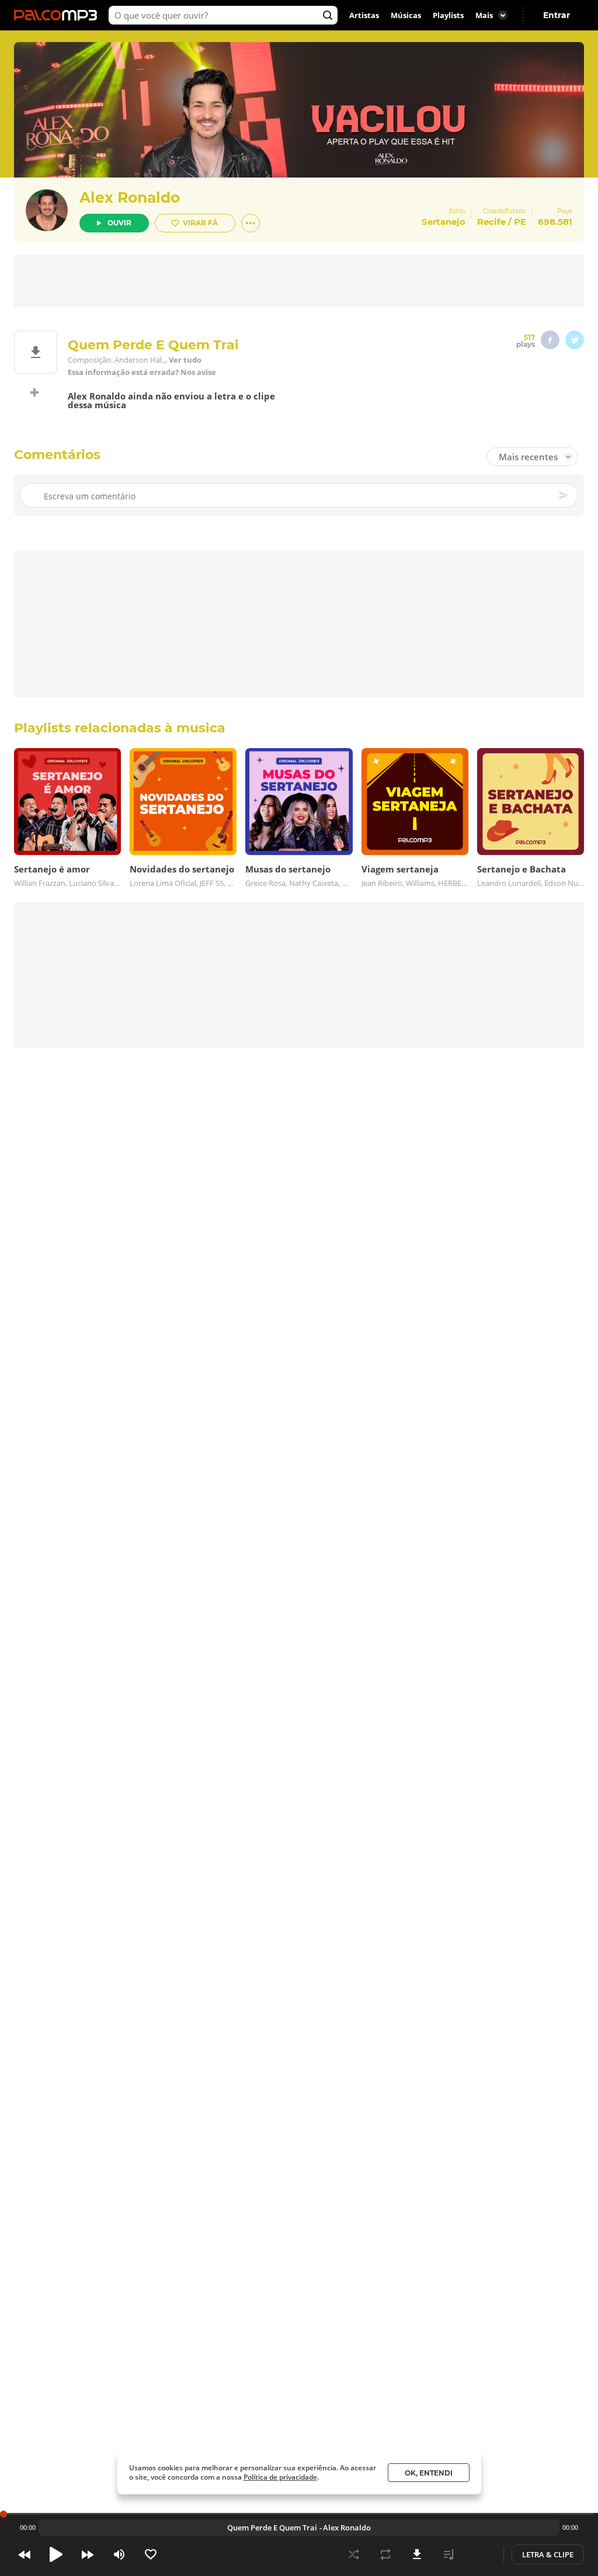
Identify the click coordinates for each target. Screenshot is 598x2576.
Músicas (406, 15)
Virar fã (200, 223)
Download (417, 2554)
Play (56, 2554)
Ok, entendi (429, 2473)
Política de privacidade (280, 2477)
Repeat (385, 2554)
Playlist (448, 2554)
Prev (25, 2554)
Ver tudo (185, 360)
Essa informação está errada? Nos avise (142, 372)
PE (520, 222)
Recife (491, 222)
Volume (119, 2554)
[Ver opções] (251, 223)
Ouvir (119, 223)
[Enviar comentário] (565, 495)
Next (88, 2554)
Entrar (557, 15)
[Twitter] (575, 340)
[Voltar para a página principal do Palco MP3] (58, 15)
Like (151, 2554)
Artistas (364, 15)
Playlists (448, 15)
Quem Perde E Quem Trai (272, 2528)
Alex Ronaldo (130, 197)
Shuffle (354, 2554)
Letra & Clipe (548, 2554)
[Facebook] (550, 340)
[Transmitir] (480, 2554)
